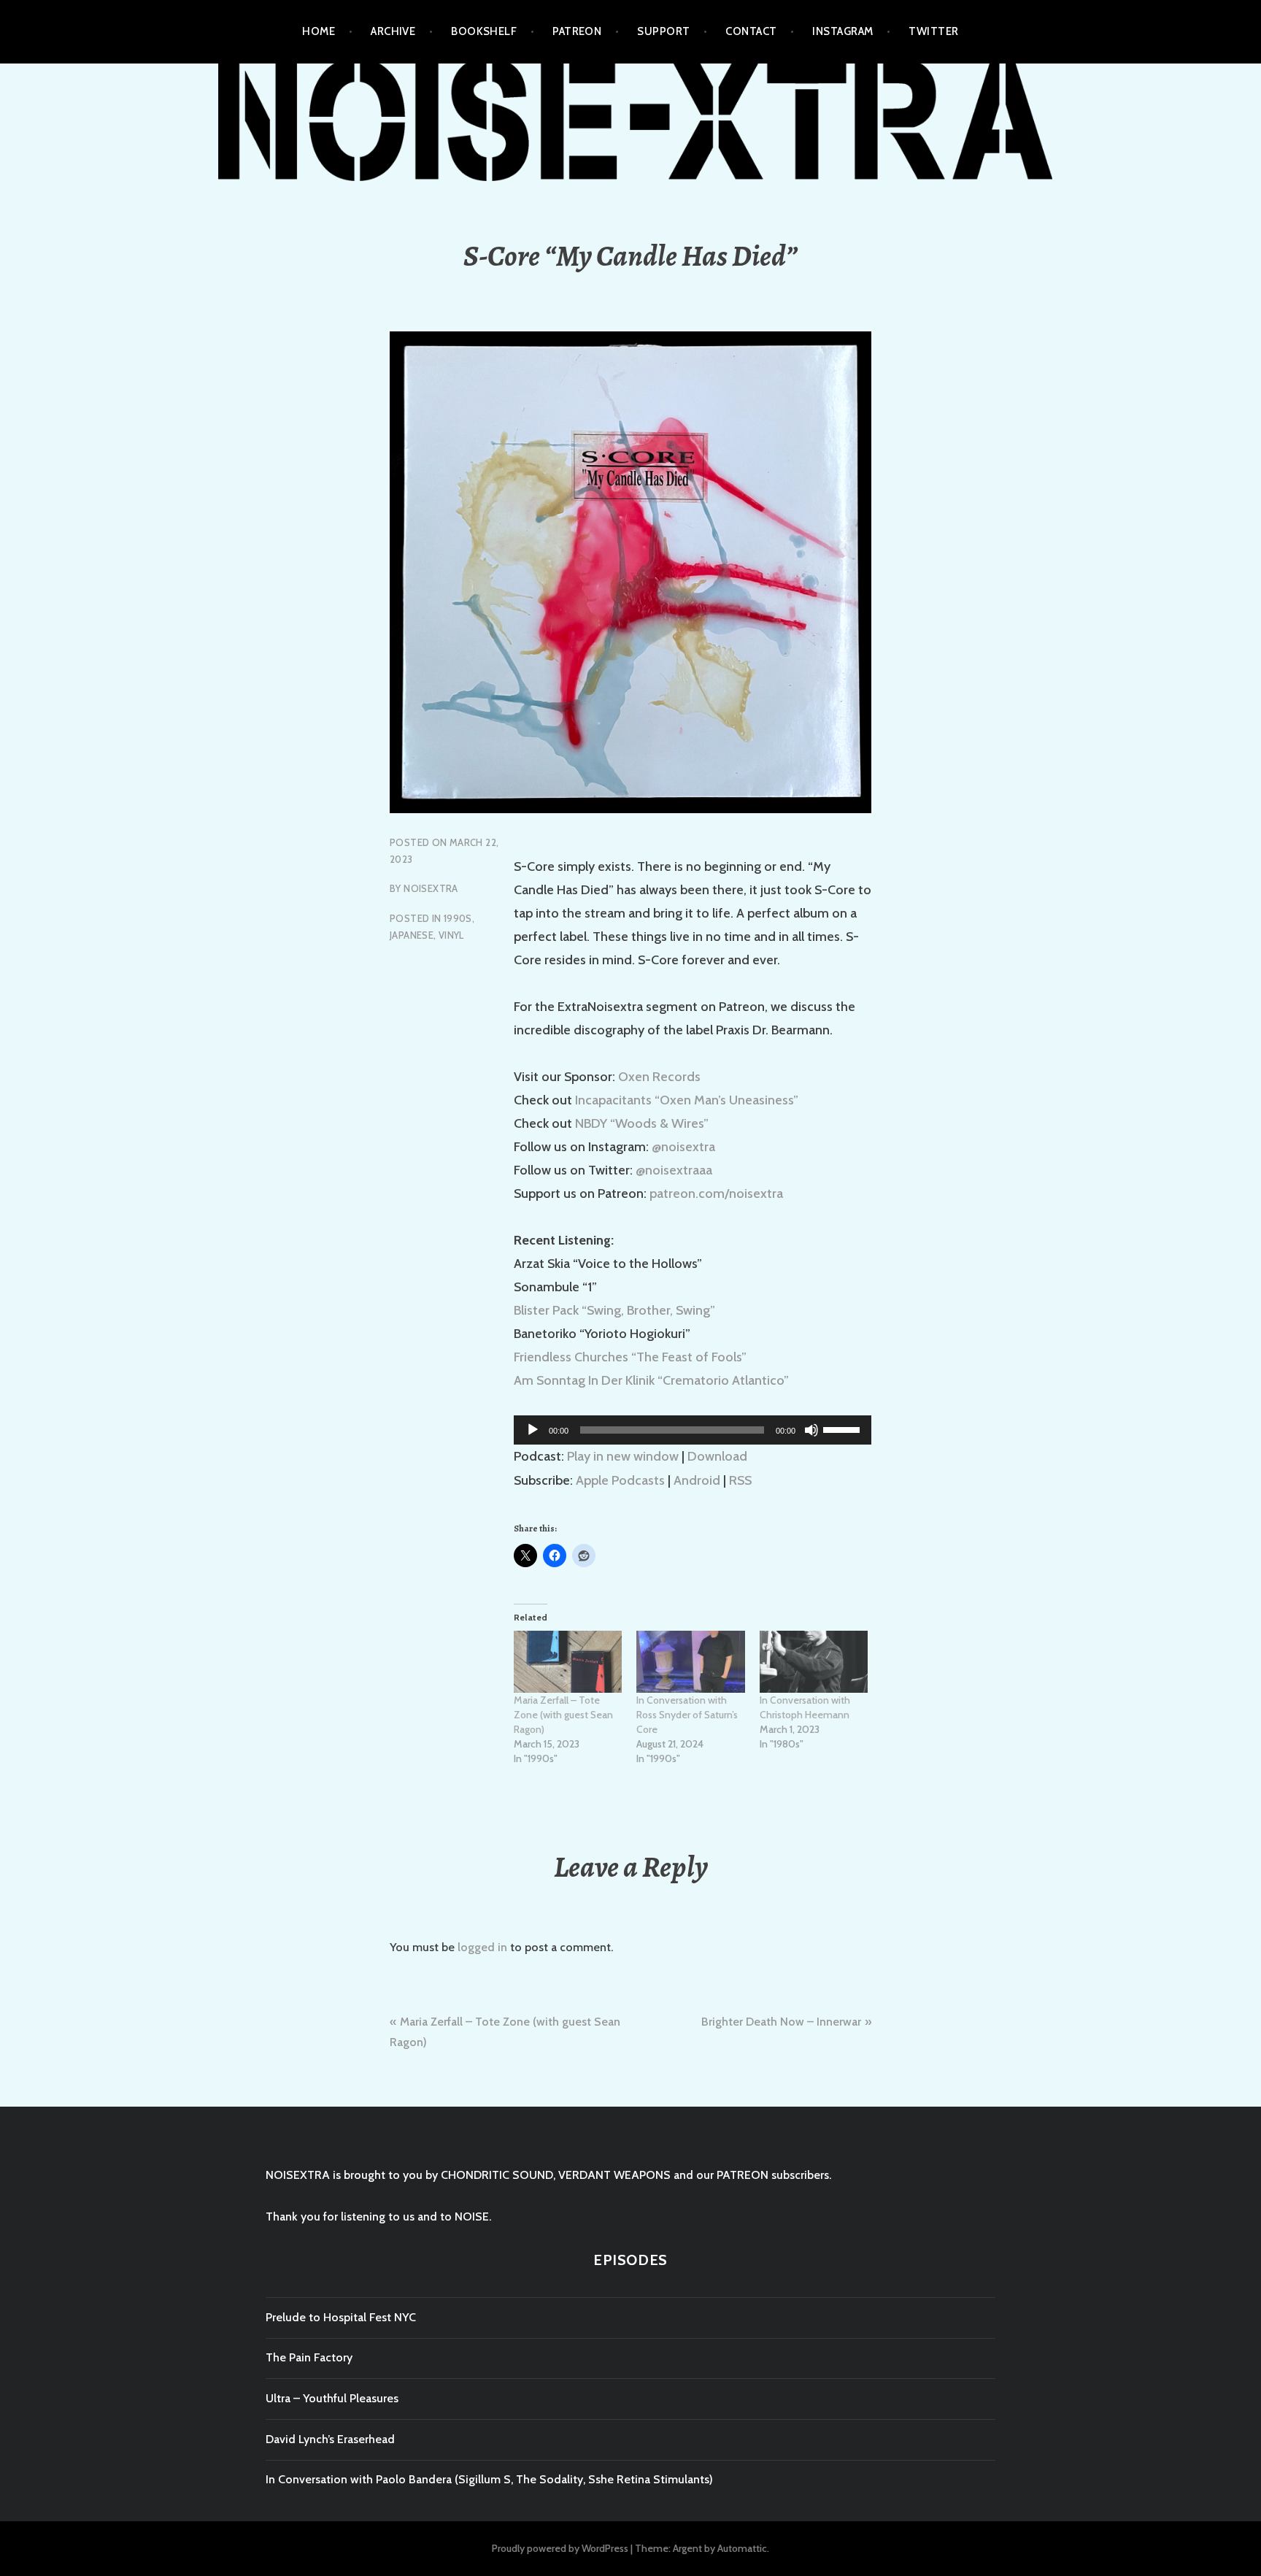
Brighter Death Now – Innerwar (781, 2022)
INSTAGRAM (842, 31)
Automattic (742, 2548)
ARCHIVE (393, 31)
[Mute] (811, 1430)
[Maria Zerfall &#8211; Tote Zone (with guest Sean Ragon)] (568, 1662)
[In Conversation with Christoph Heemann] (814, 1662)
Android (697, 1480)
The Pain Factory (309, 2357)
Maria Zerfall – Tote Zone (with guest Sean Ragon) (563, 1715)
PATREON (577, 31)
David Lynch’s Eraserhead (330, 2439)
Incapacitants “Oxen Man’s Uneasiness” (687, 1100)
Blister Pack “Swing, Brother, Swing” (614, 1310)
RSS (740, 1480)
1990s (458, 918)
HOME (319, 31)
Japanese (412, 935)
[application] (693, 1430)
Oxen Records (659, 1077)
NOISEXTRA (431, 888)
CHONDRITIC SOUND (497, 2175)
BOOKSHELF (484, 31)
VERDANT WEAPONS (614, 2175)
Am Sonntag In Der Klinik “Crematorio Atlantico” (651, 1380)
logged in (482, 1947)
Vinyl (451, 935)
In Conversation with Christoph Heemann (805, 1707)
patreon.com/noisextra (716, 1193)
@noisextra (683, 1147)
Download (717, 1456)
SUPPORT (663, 31)
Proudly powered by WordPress (560, 2548)
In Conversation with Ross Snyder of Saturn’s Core (687, 1715)
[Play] (533, 1430)
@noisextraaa (674, 1170)
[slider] (844, 1429)
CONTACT (751, 31)
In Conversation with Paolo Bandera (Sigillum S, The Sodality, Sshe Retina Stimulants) (489, 2479)
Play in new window (623, 1456)
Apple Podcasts (620, 1480)
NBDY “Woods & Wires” (642, 1123)
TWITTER (933, 31)
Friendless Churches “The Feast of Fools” (630, 1357)
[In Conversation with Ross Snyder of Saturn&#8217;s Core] (690, 1662)
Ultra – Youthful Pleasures (332, 2398)
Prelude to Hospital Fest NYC (341, 2317)
